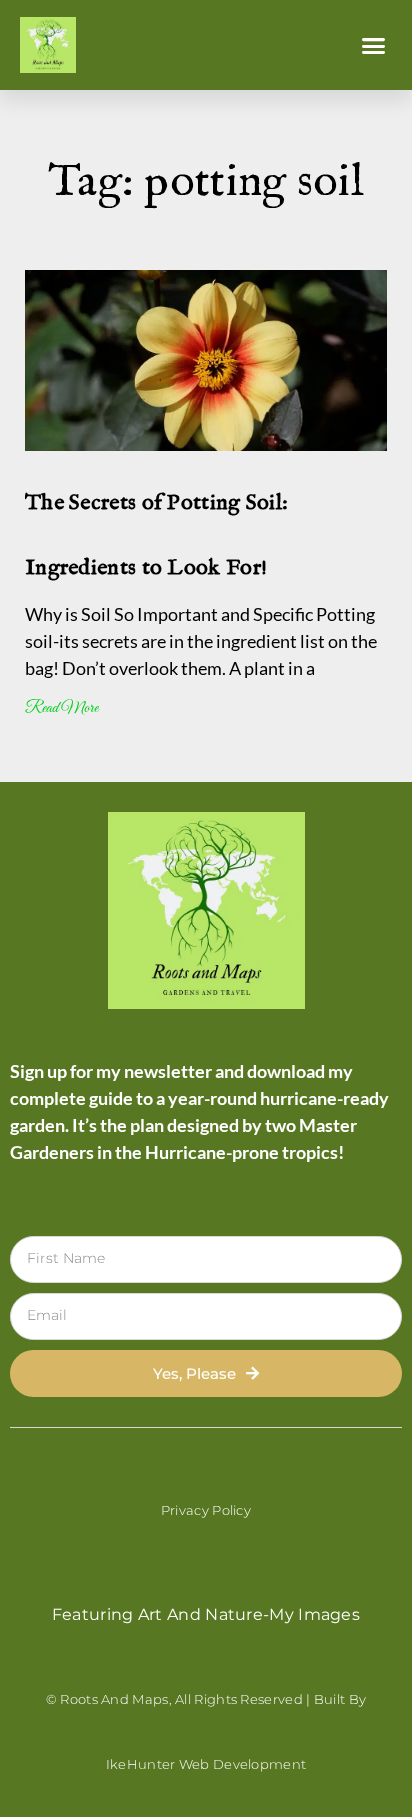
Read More (61, 708)
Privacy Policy (206, 1510)
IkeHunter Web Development (206, 1764)
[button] (374, 45)
